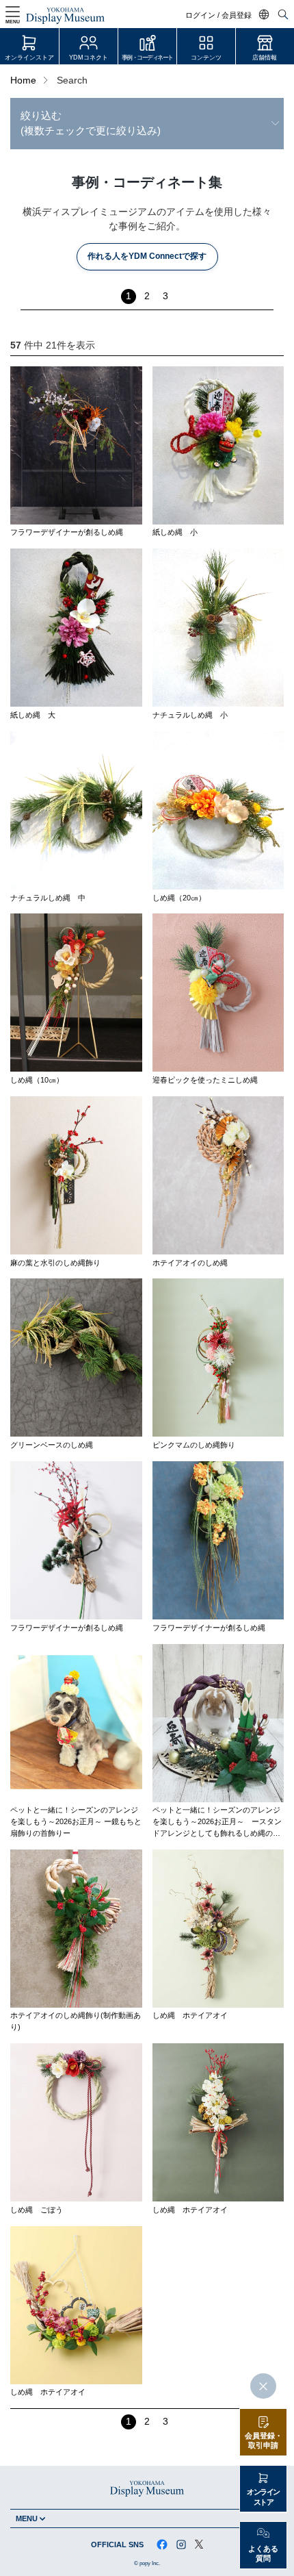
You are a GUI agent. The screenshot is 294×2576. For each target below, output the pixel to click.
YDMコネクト (89, 58)
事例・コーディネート (147, 58)
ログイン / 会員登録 (218, 15)
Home (23, 80)
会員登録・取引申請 (264, 2441)
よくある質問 (263, 2554)
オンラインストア (29, 58)
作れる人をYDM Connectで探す (147, 256)
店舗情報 (265, 58)
